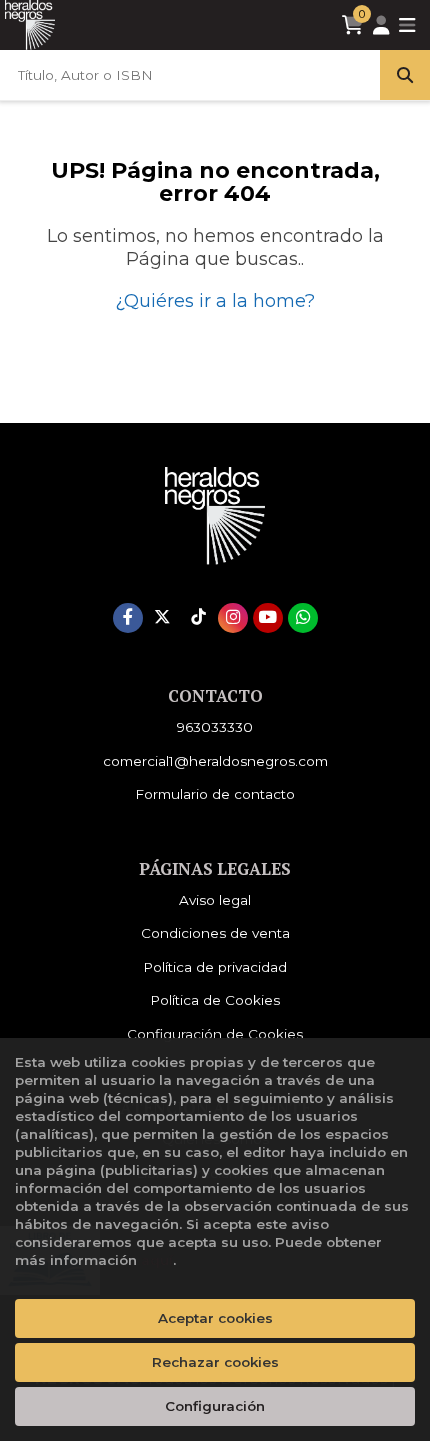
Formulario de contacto (215, 794)
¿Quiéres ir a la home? (215, 301)
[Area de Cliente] (381, 25)
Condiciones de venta (215, 933)
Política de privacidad (215, 967)
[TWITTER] (163, 618)
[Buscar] (405, 75)
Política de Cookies (215, 1000)
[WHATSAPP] (303, 618)
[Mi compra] (352, 25)
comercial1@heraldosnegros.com (215, 761)
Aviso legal (215, 900)
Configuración (215, 1406)
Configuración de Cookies (215, 1034)
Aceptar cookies (215, 1318)
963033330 (215, 727)
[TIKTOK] (198, 618)
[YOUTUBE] (268, 618)
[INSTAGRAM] (233, 618)
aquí (157, 1260)
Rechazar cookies (215, 1362)
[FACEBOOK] (128, 618)
